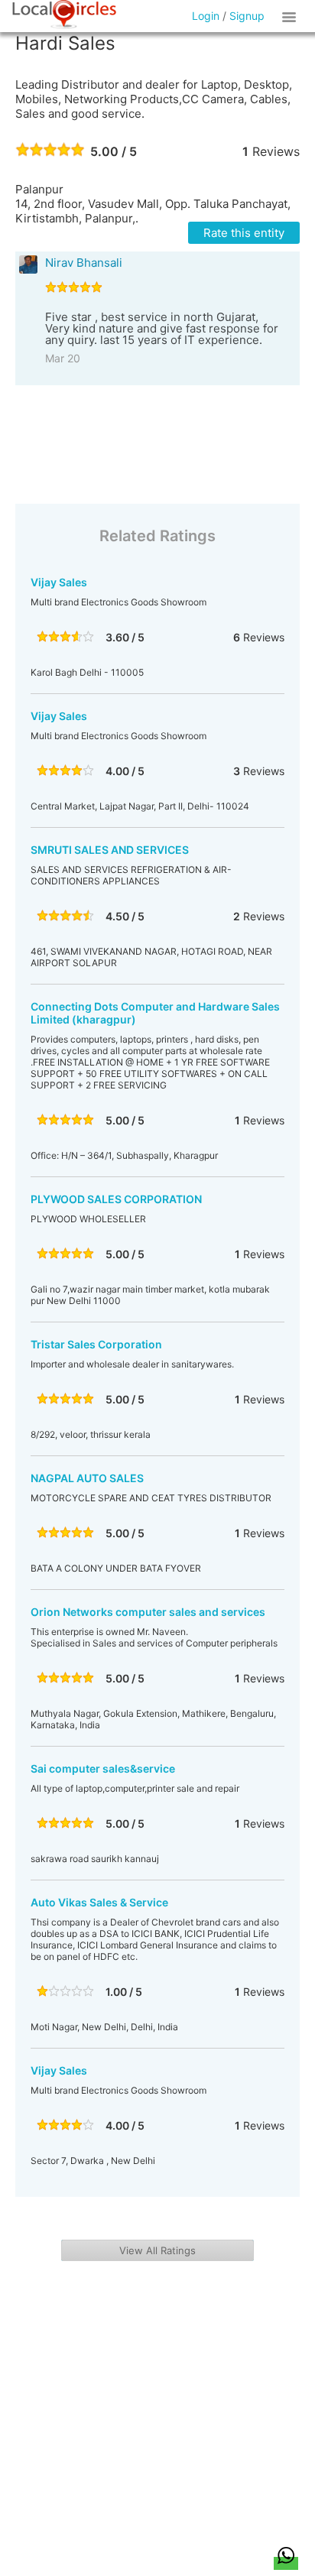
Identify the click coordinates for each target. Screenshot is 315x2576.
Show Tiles (291, 16)
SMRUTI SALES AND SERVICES (110, 850)
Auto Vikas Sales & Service (99, 1902)
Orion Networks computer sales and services (148, 1612)
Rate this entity (244, 233)
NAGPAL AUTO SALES (87, 1478)
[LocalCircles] (64, 15)
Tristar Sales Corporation (96, 1344)
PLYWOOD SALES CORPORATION (116, 1199)
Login (206, 16)
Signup (247, 16)
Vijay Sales (59, 582)
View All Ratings (157, 2250)
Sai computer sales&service (103, 1768)
